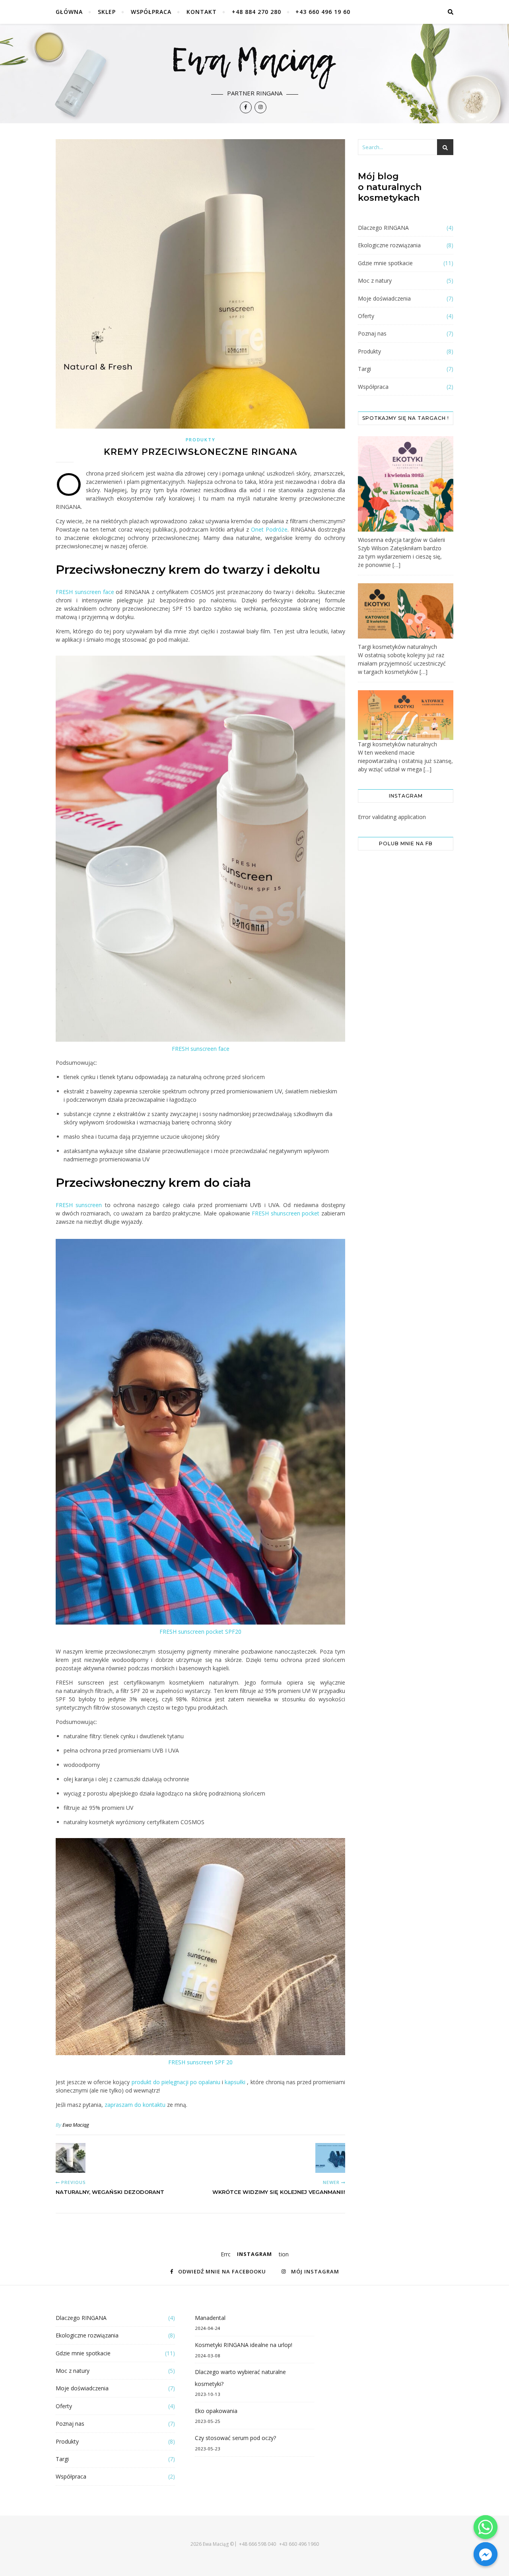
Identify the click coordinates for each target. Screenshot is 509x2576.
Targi (364, 369)
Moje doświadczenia (384, 298)
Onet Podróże (269, 529)
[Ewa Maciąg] (254, 74)
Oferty (366, 316)
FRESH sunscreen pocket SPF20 (200, 1632)
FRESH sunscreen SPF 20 (200, 2062)
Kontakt (202, 12)
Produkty (201, 440)
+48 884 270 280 (256, 12)
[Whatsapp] (486, 2527)
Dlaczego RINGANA (383, 228)
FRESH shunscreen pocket (287, 1213)
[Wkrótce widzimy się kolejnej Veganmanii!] (330, 2158)
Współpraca (151, 12)
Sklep (107, 12)
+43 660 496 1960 (299, 2544)
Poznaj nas (372, 333)
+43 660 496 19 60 (323, 12)
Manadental (210, 2318)
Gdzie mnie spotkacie (385, 263)
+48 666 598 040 (257, 2544)
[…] (396, 565)
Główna (69, 12)
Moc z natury (375, 281)
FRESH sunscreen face (85, 592)
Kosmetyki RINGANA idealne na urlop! (244, 2345)
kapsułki (235, 2082)
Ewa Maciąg (76, 2125)
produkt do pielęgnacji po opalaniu (176, 2082)
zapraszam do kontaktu (135, 2105)
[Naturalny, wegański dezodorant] (71, 2158)
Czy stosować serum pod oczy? (235, 2438)
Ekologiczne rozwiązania (389, 245)
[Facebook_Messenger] (486, 2554)
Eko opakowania (216, 2411)
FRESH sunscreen (80, 1205)
